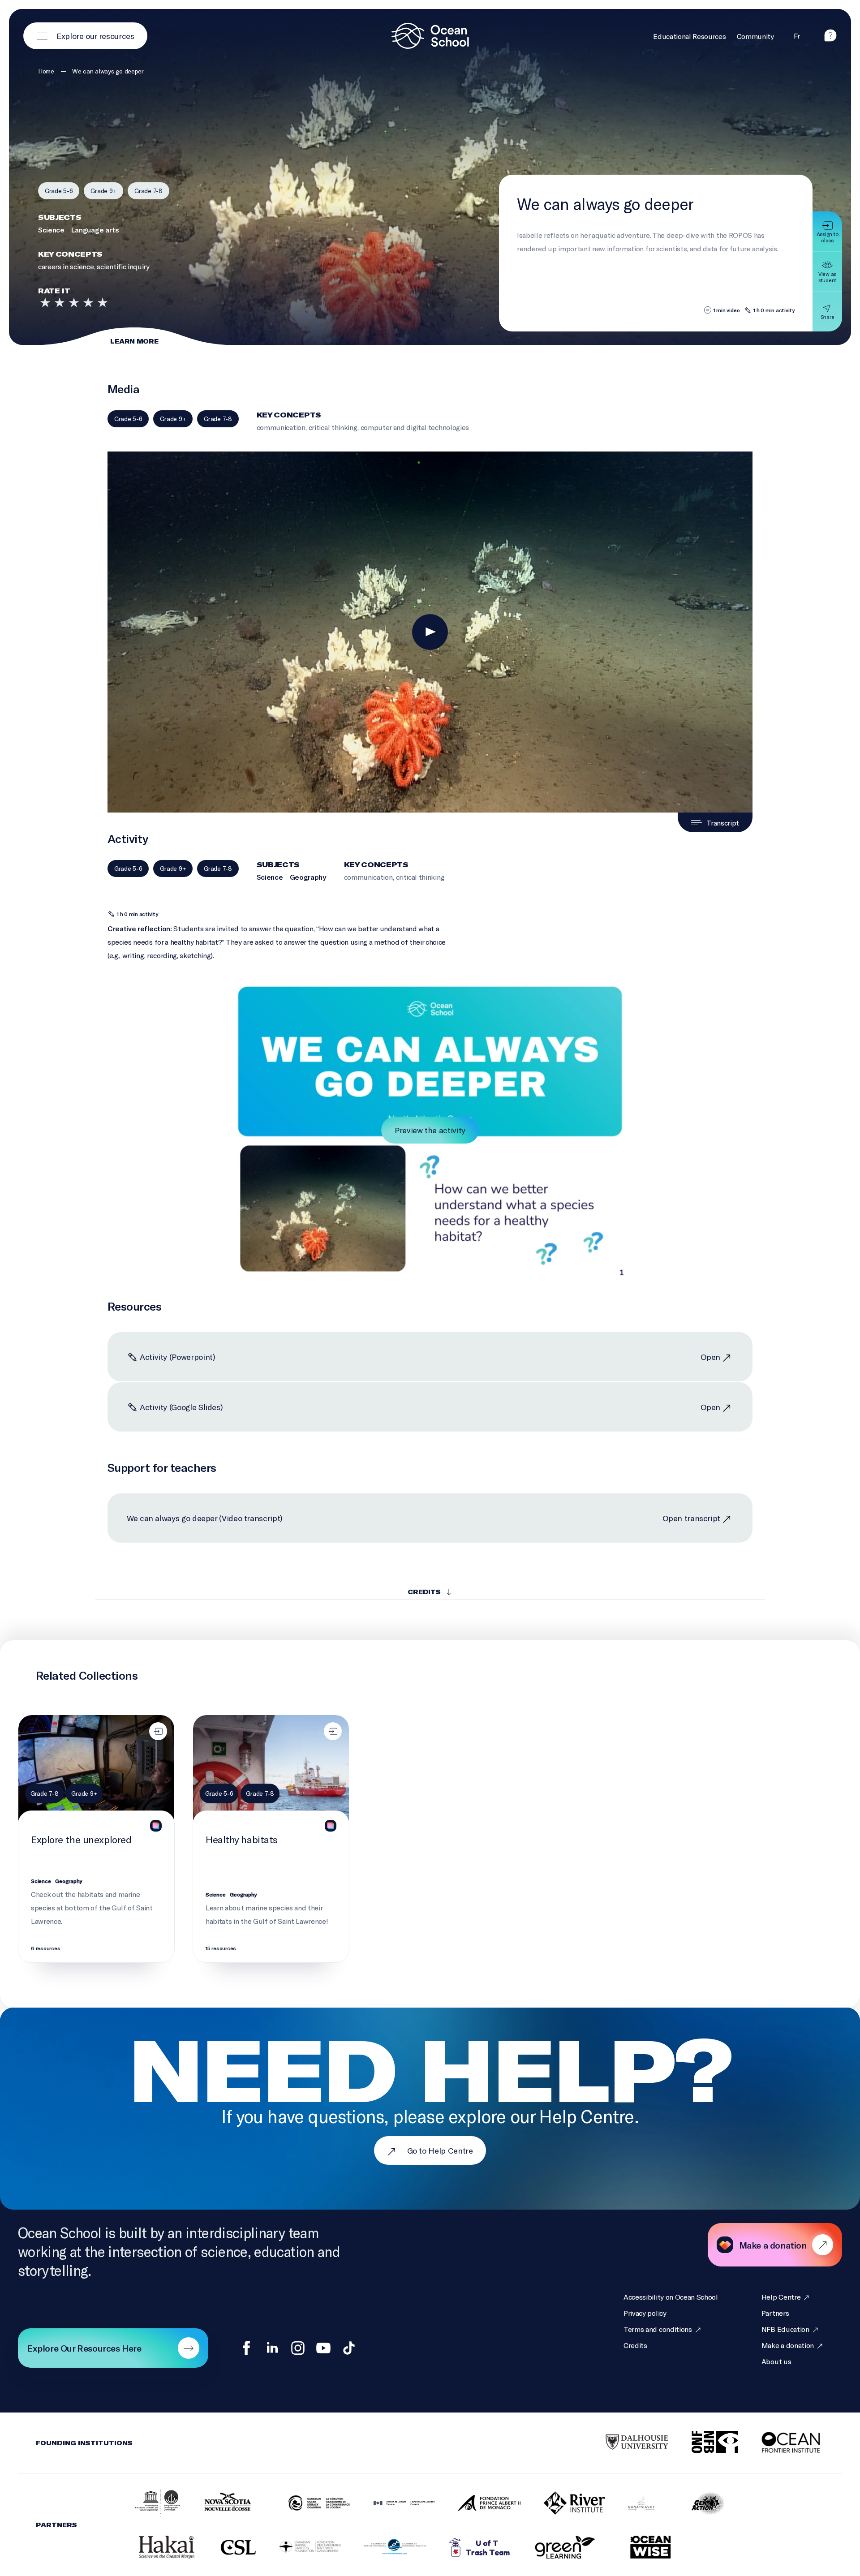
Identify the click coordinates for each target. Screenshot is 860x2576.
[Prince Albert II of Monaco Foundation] (478, 2504)
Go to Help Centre (440, 2150)
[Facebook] (247, 2348)
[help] (830, 39)
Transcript (723, 823)
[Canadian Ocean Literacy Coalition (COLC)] (308, 2504)
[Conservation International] (693, 2548)
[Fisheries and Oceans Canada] (393, 2504)
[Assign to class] (158, 1731)
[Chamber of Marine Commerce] (384, 2548)
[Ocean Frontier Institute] (782, 2443)
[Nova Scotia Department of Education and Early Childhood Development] (223, 2504)
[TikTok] (349, 2348)
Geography (308, 877)
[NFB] (704, 2443)
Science (51, 230)
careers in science (66, 266)
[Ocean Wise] (639, 2548)
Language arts (95, 230)
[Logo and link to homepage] (430, 36)
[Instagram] (298, 2348)
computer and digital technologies (415, 427)
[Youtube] (323, 2348)
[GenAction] (697, 2503)
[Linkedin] (272, 2348)
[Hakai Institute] (155, 2548)
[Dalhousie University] (626, 2443)
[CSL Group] (227, 2548)
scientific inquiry (123, 266)
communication (281, 427)
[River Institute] (563, 2503)
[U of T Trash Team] (469, 2548)
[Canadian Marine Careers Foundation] (299, 2548)
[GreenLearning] (554, 2548)
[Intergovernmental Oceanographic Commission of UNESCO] (146, 2504)
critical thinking (333, 427)
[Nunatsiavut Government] (630, 2504)
